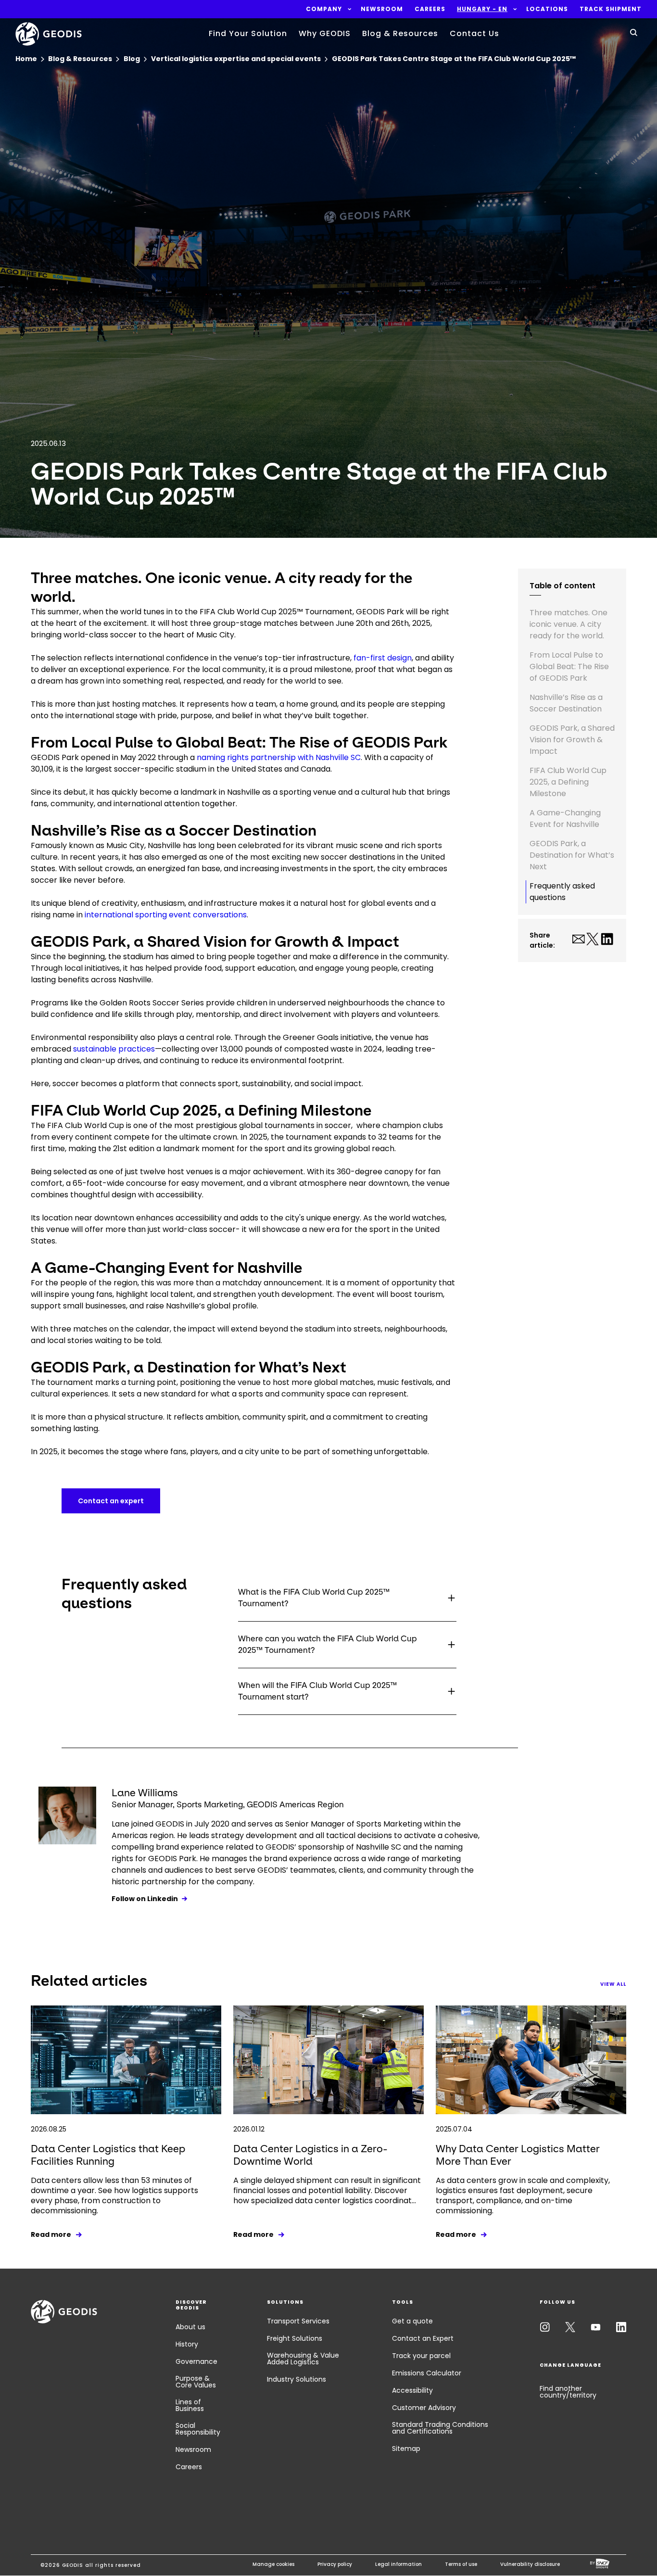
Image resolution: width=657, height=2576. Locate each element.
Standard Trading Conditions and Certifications (440, 2428)
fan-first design (383, 658)
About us (190, 2327)
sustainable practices (114, 1049)
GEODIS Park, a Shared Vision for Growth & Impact (572, 740)
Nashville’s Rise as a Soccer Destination (566, 703)
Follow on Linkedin (145, 1899)
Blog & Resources (400, 33)
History (187, 2344)
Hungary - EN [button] (482, 9)
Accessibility (412, 2390)
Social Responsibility (198, 2429)
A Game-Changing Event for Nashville (565, 818)
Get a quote (412, 2321)
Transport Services (298, 2321)
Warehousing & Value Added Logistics (303, 2359)
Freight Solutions (295, 2338)
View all (613, 1984)
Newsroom (193, 2449)
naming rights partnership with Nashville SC (279, 757)
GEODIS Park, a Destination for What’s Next (572, 855)
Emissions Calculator (427, 2373)
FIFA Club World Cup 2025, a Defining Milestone (568, 782)
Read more (51, 2234)
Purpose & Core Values (196, 2382)
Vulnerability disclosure (530, 2564)
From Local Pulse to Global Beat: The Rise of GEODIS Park (569, 666)
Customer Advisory (424, 2408)
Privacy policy (335, 2564)
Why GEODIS (325, 33)
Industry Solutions (297, 2379)
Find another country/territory (568, 2392)
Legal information (398, 2564)
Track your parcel (421, 2356)
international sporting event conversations (166, 915)
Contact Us (474, 33)
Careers (189, 2467)
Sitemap (406, 2449)
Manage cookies (273, 2564)
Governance (196, 2361)
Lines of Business (190, 2405)
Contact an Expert (423, 2338)
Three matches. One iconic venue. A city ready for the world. (569, 624)
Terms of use (461, 2564)
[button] (324, 9)
